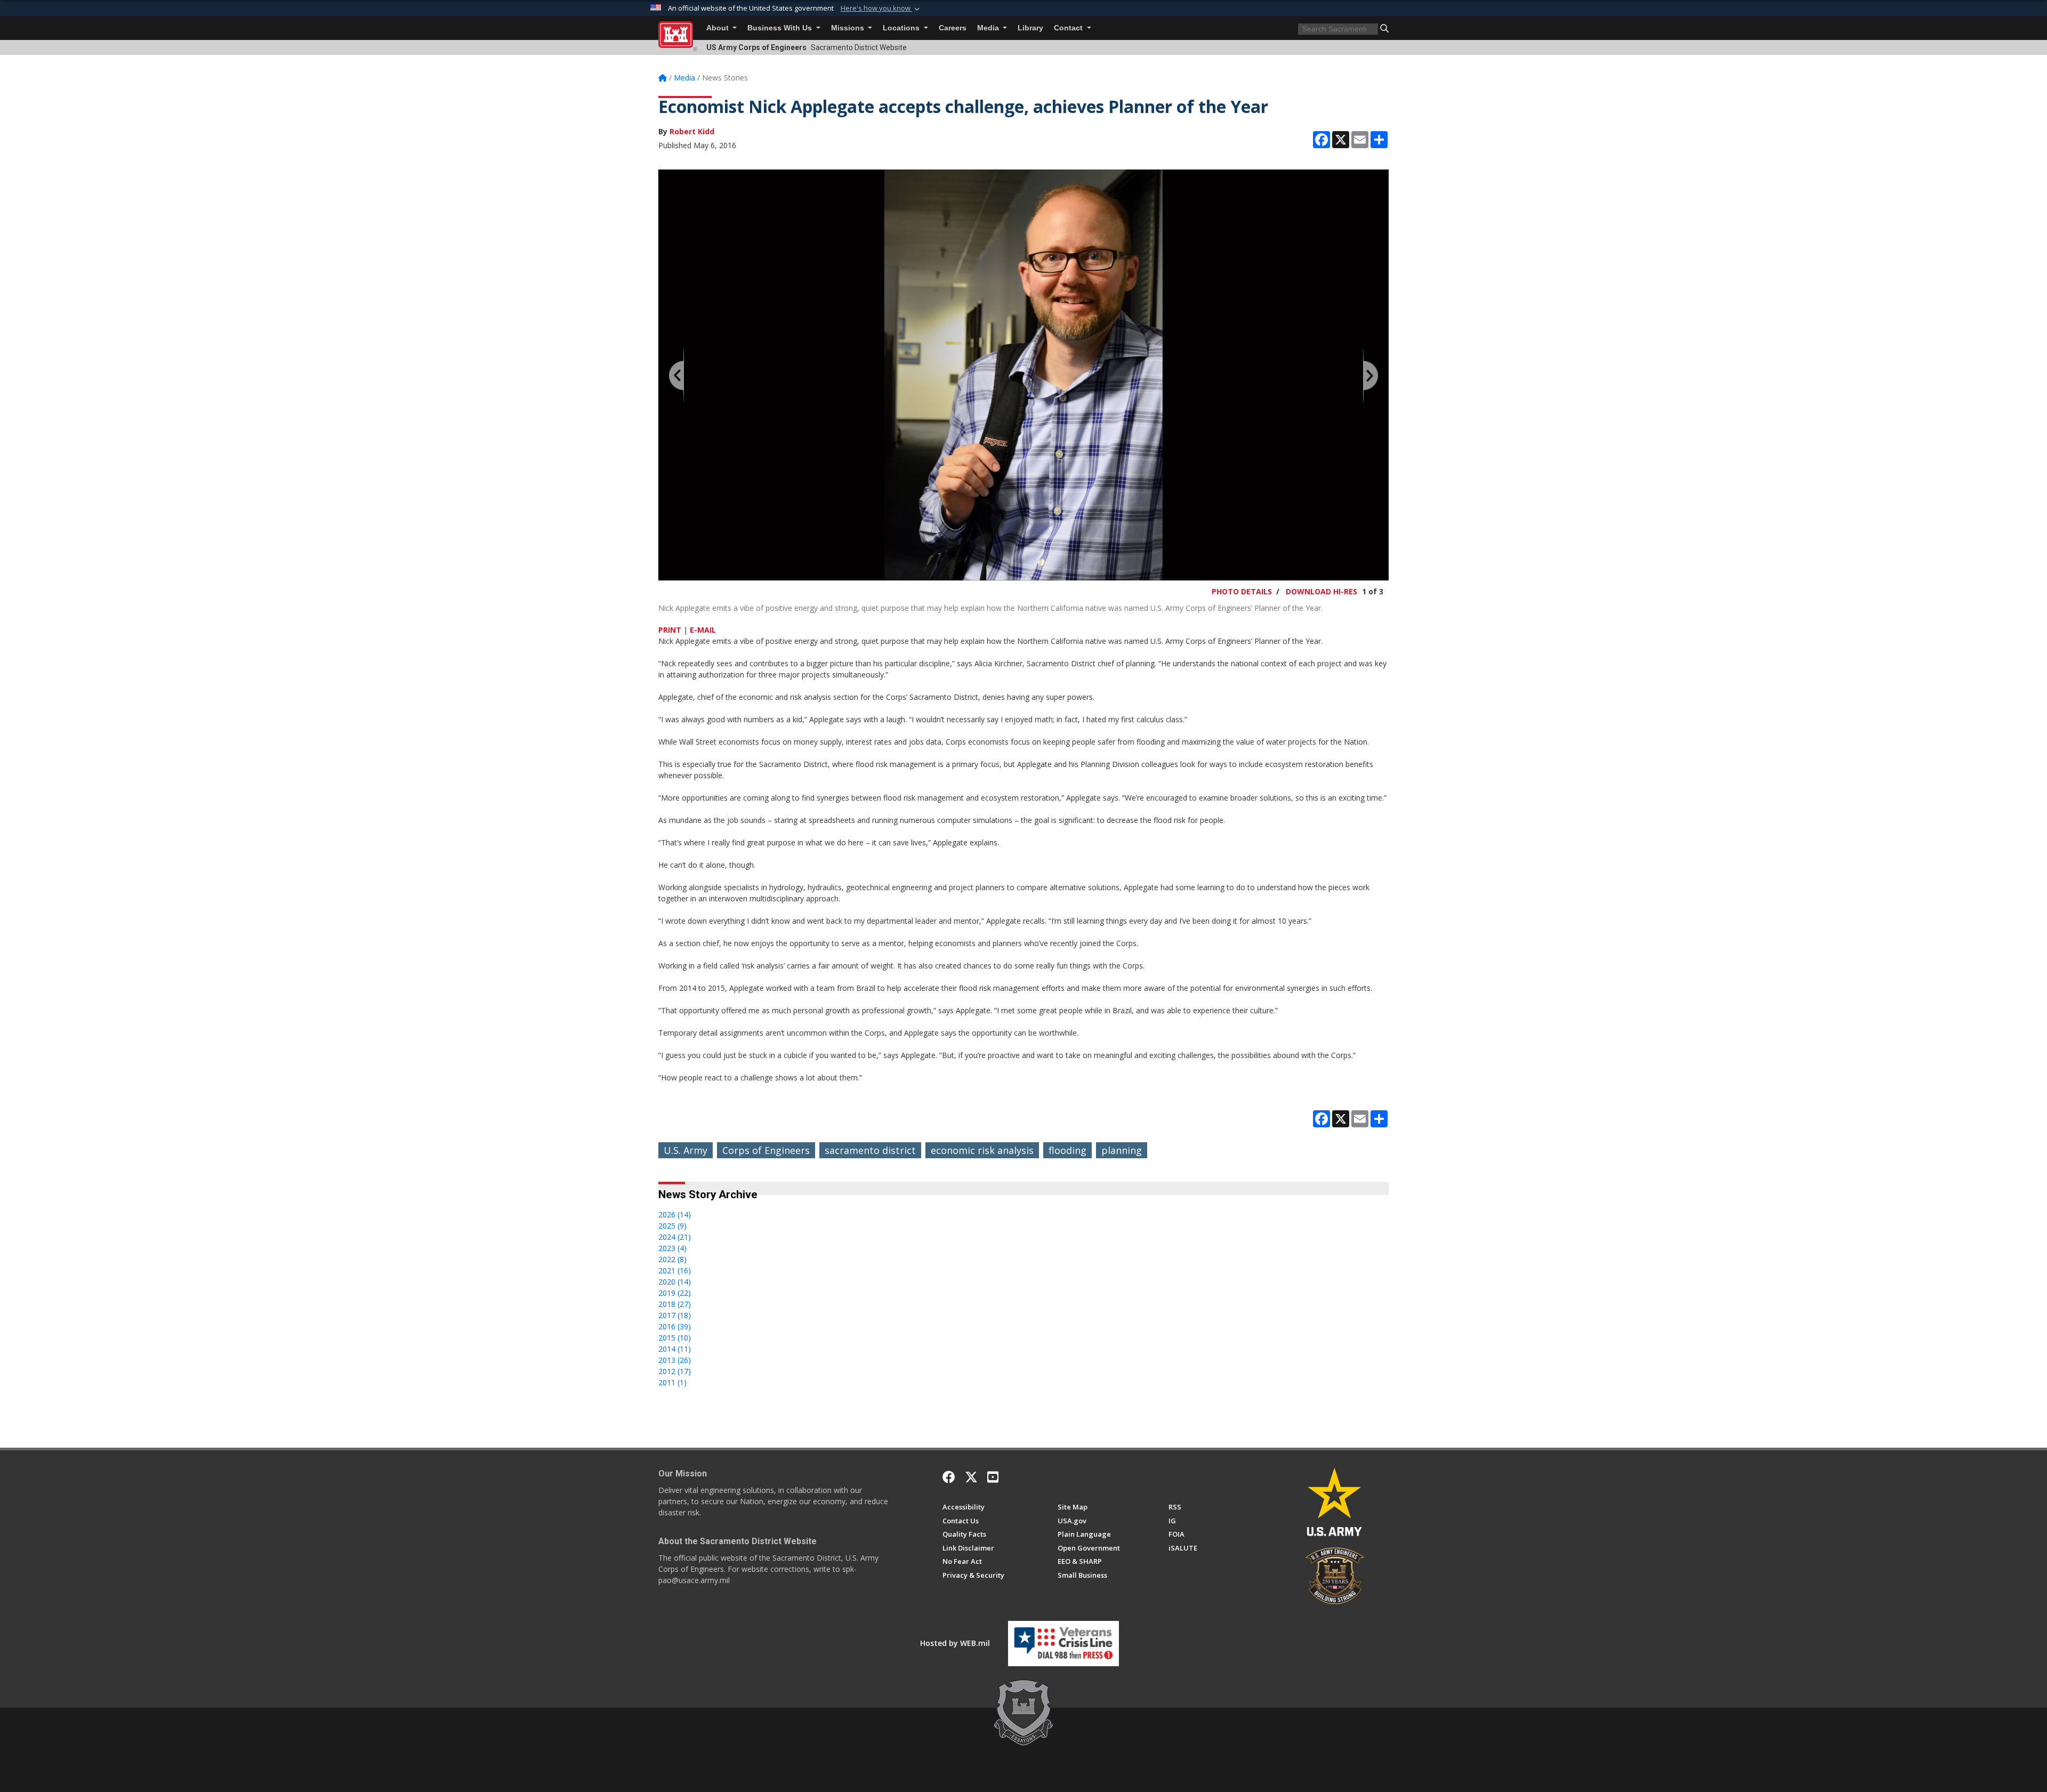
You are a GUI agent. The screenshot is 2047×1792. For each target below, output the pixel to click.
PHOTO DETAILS (1242, 591)
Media (989, 28)
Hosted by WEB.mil (955, 1643)
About (719, 28)
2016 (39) (675, 1326)
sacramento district (870, 1150)
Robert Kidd (692, 131)
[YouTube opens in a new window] (993, 1477)
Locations (902, 28)
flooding (1067, 1150)
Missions (849, 28)
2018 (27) (675, 1304)
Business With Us (781, 28)
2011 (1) (672, 1382)
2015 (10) (675, 1338)
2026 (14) (675, 1214)
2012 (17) (675, 1371)
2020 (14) (675, 1282)
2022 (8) (672, 1259)
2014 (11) (675, 1349)
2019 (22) (675, 1293)
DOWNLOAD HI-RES (1321, 591)
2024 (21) (675, 1237)
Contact (1069, 28)
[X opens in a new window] (971, 1477)
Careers (953, 28)
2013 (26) (675, 1360)
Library (1030, 28)
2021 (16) (675, 1270)
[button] (881, 9)
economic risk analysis (982, 1150)
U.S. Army (686, 1150)
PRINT (670, 630)
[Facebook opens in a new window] (949, 1477)
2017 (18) (675, 1315)
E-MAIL (703, 630)
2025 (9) (672, 1226)
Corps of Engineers (766, 1150)
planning (1122, 1150)
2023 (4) (672, 1248)
